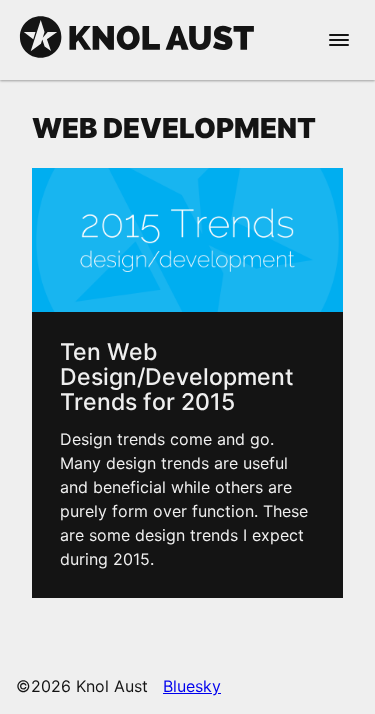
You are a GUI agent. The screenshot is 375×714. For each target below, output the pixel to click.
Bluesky (192, 686)
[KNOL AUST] (137, 56)
